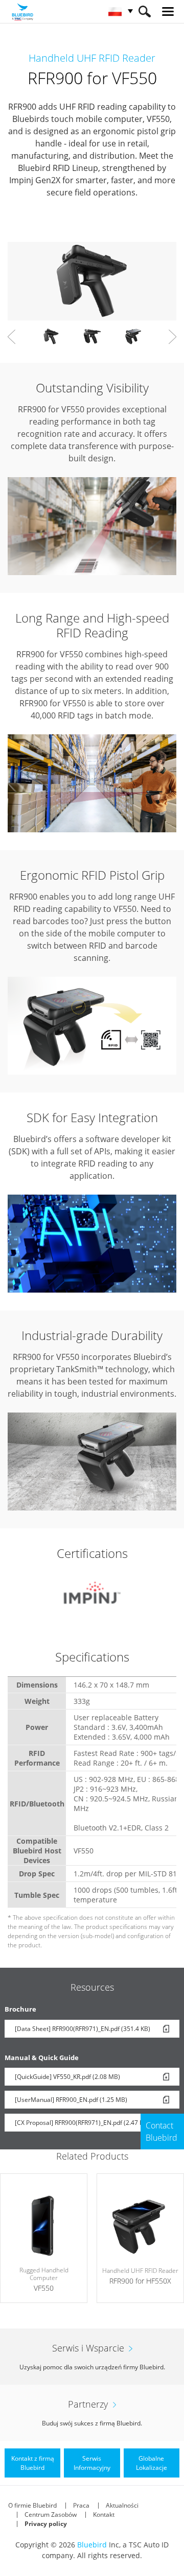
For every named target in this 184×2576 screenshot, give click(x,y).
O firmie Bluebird (32, 2505)
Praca (81, 2505)
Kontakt (104, 2515)
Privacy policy (46, 2524)
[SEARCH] (144, 11)
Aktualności (122, 2505)
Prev (11, 337)
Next (172, 337)
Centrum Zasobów (51, 2515)
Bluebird (92, 2545)
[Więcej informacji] (44, 2238)
